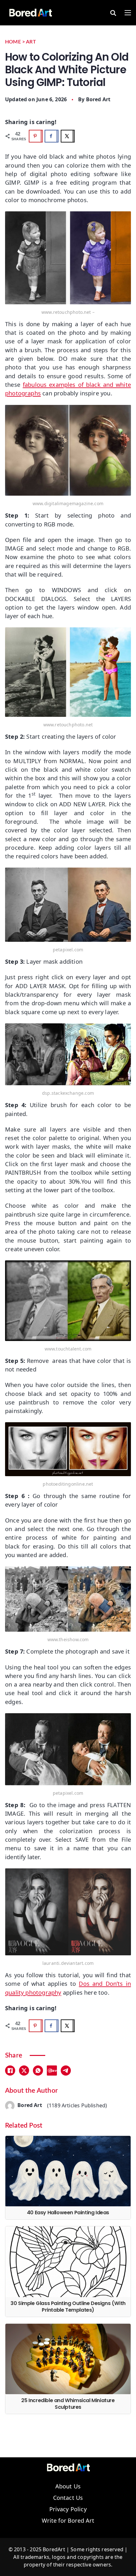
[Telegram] (66, 2071)
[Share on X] (68, 136)
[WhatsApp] (38, 2071)
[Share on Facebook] (52, 136)
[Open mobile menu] (128, 13)
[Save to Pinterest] (36, 136)
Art (31, 42)
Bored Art (98, 99)
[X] (24, 2071)
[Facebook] (10, 2071)
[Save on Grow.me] (83, 136)
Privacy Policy (68, 2509)
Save (54, 2070)
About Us (68, 2487)
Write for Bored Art (68, 2521)
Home (13, 42)
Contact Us (68, 2498)
